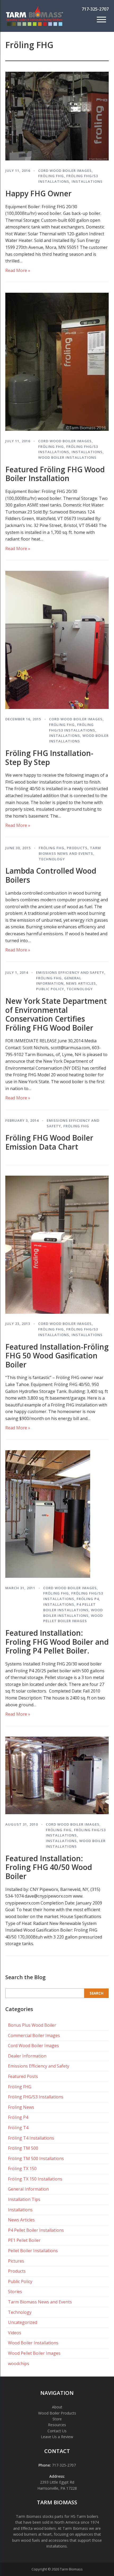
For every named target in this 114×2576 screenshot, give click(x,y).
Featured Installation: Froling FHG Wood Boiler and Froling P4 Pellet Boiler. (57, 1642)
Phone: (45, 2465)
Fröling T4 (18, 2128)
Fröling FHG (51, 176)
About (57, 2407)
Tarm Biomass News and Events (40, 2302)
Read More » (18, 270)
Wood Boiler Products (57, 2413)
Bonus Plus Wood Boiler (32, 2025)
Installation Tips (24, 2199)
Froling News (21, 2107)
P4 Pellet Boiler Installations (36, 2230)
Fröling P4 (88, 1599)
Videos (15, 2333)
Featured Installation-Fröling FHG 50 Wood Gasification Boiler (57, 1356)
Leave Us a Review (57, 2437)
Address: (57, 2476)
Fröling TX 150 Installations (35, 2179)
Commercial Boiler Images (34, 2035)
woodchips (19, 2364)
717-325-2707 (95, 9)
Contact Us (57, 2431)
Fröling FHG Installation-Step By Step (49, 758)
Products (77, 848)
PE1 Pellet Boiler (24, 2240)
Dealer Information (27, 2056)
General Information (28, 2189)
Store (57, 2419)
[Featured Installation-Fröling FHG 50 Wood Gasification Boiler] (57, 1312)
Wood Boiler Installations (67, 457)
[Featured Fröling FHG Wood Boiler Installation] (57, 429)
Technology (52, 859)
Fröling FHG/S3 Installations (36, 2097)
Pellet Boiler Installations (33, 2251)
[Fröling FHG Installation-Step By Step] (57, 707)
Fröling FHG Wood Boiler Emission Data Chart (49, 1142)
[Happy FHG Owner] (57, 159)
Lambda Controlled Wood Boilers (51, 875)
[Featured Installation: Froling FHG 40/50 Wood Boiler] (57, 1813)
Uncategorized (23, 2322)
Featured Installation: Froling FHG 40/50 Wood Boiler (49, 1867)
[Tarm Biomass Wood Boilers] (34, 25)
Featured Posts (23, 2076)
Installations (87, 181)
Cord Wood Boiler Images (65, 171)
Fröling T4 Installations (31, 2138)
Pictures (16, 2261)
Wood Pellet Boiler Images (34, 2353)
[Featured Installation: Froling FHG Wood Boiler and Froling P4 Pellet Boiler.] (48, 1576)
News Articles (81, 983)
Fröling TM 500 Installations (36, 2158)
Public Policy (50, 989)
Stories (15, 2292)
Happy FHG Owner (38, 193)
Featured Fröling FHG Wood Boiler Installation (55, 474)
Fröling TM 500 (23, 2148)
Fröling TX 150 (22, 2169)
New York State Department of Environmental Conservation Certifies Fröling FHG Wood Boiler (56, 1014)
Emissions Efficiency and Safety (70, 972)
